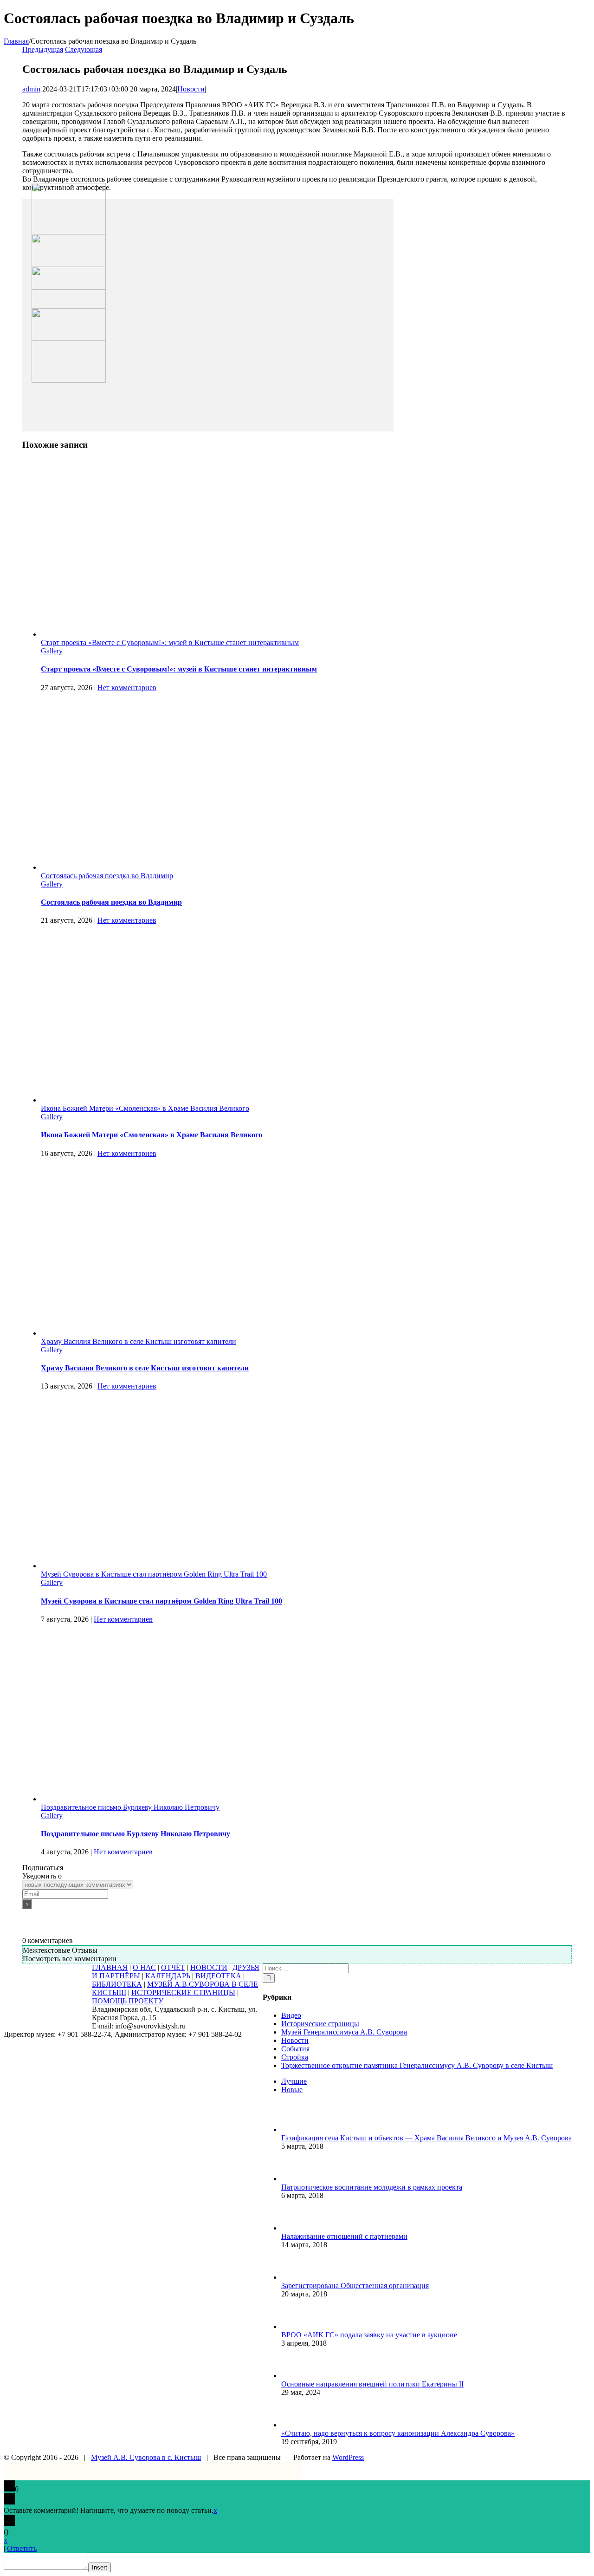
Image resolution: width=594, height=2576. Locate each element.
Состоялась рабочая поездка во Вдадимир (107, 876)
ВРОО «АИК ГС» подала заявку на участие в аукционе (369, 2335)
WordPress (348, 2457)
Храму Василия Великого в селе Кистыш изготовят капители (139, 1341)
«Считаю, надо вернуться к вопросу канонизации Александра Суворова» (398, 2433)
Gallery (52, 651)
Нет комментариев (127, 688)
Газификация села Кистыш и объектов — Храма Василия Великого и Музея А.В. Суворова (426, 2138)
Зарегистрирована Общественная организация (355, 2286)
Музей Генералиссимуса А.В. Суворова (344, 2032)
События (295, 2049)
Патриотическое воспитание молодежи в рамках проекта (372, 2187)
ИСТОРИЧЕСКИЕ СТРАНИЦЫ (183, 1992)
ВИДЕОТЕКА (218, 1976)
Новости (191, 89)
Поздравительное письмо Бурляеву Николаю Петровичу (130, 1807)
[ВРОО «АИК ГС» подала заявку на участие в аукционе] (297, 2326)
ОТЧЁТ (173, 1967)
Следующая (84, 49)
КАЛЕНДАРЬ (168, 1976)
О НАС (144, 1967)
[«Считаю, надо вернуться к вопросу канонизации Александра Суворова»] (297, 2425)
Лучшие (294, 2081)
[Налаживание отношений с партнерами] (297, 2228)
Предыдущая (43, 49)
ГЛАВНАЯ (110, 1967)
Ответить (22, 2548)
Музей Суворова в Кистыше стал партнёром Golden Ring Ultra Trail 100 (154, 1574)
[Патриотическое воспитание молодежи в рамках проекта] (297, 2179)
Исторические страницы (320, 2024)
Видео (291, 2015)
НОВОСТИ (209, 1967)
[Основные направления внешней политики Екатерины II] (297, 2376)
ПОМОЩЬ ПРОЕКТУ (128, 2001)
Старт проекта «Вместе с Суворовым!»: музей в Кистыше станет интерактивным (170, 642)
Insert (100, 2567)
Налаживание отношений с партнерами (344, 2236)
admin (31, 89)
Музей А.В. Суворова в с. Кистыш (146, 2457)
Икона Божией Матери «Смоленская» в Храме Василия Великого (145, 1108)
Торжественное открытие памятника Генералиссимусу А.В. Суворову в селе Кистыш (417, 2065)
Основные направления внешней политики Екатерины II (372, 2384)
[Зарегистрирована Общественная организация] (297, 2277)
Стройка (295, 2057)
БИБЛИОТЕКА (117, 1984)
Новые (292, 2090)
